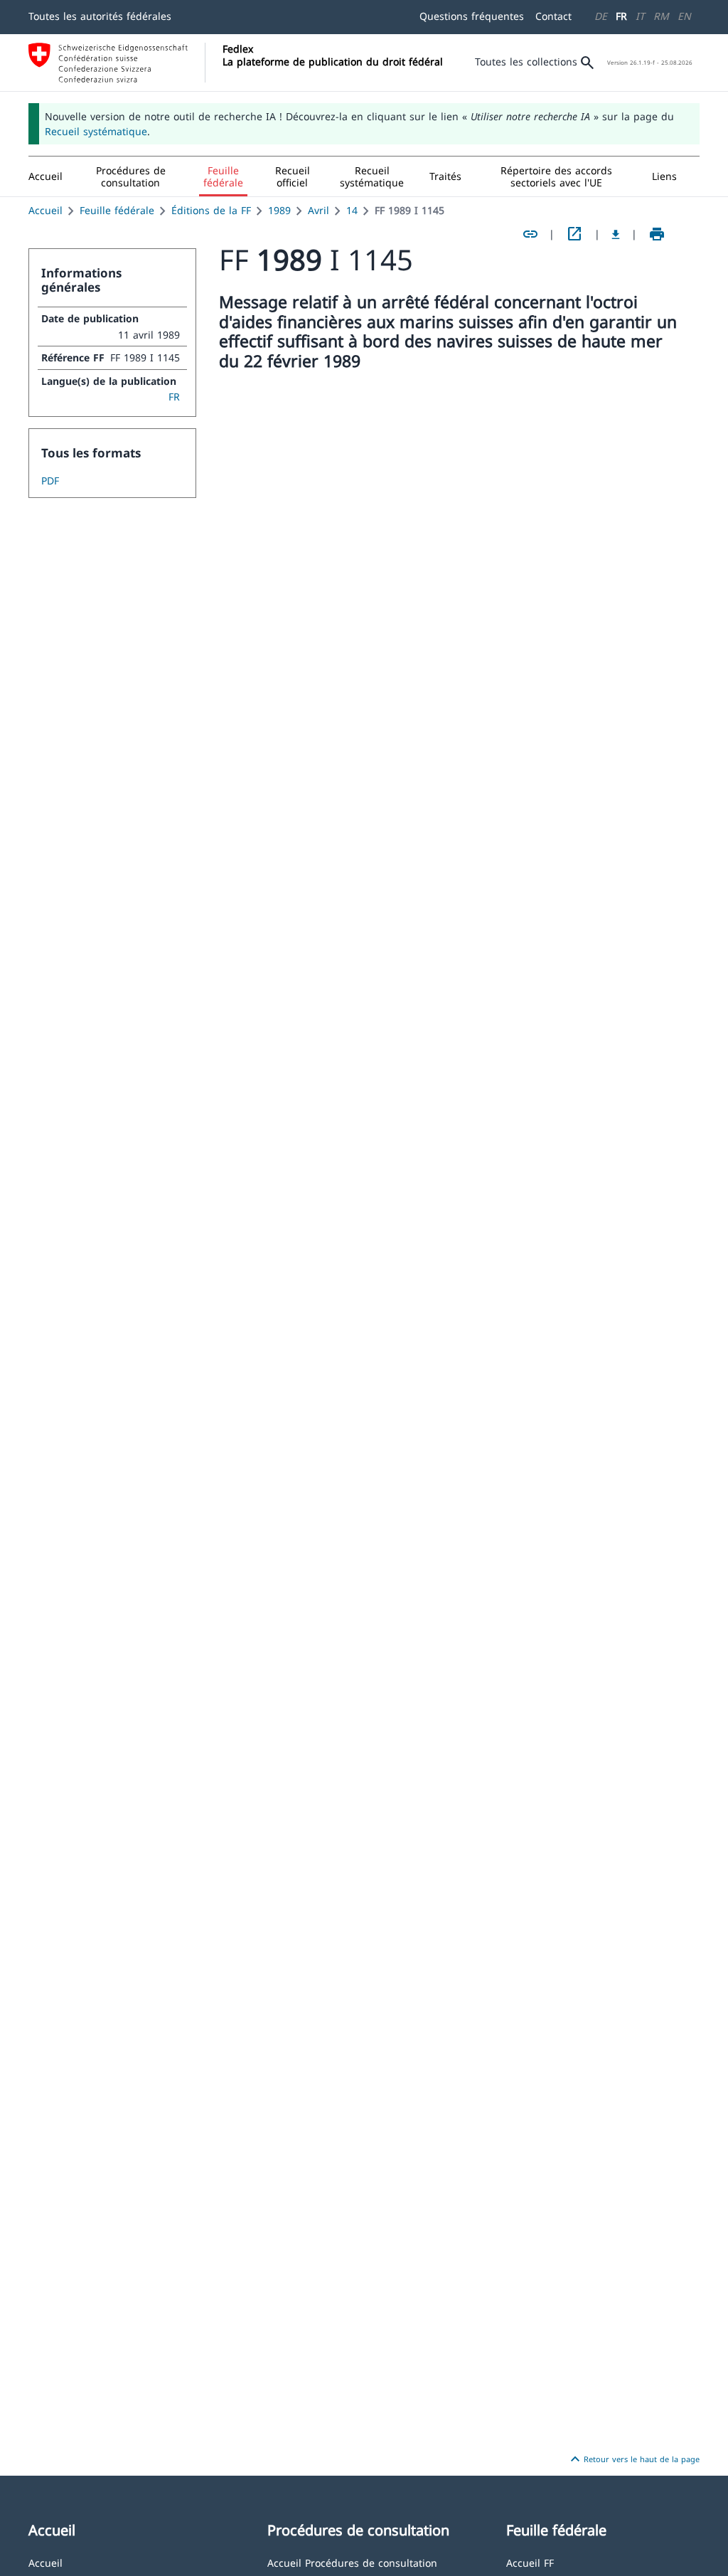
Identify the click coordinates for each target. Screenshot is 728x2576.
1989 (279, 210)
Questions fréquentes (472, 16)
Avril (318, 210)
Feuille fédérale (117, 210)
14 (352, 210)
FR (621, 16)
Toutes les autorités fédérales (100, 16)
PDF (50, 481)
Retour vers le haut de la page (633, 2459)
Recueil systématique (96, 131)
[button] (131, 176)
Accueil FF (530, 2562)
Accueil (45, 210)
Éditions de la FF (211, 210)
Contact (553, 16)
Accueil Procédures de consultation (352, 2562)
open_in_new (574, 234)
